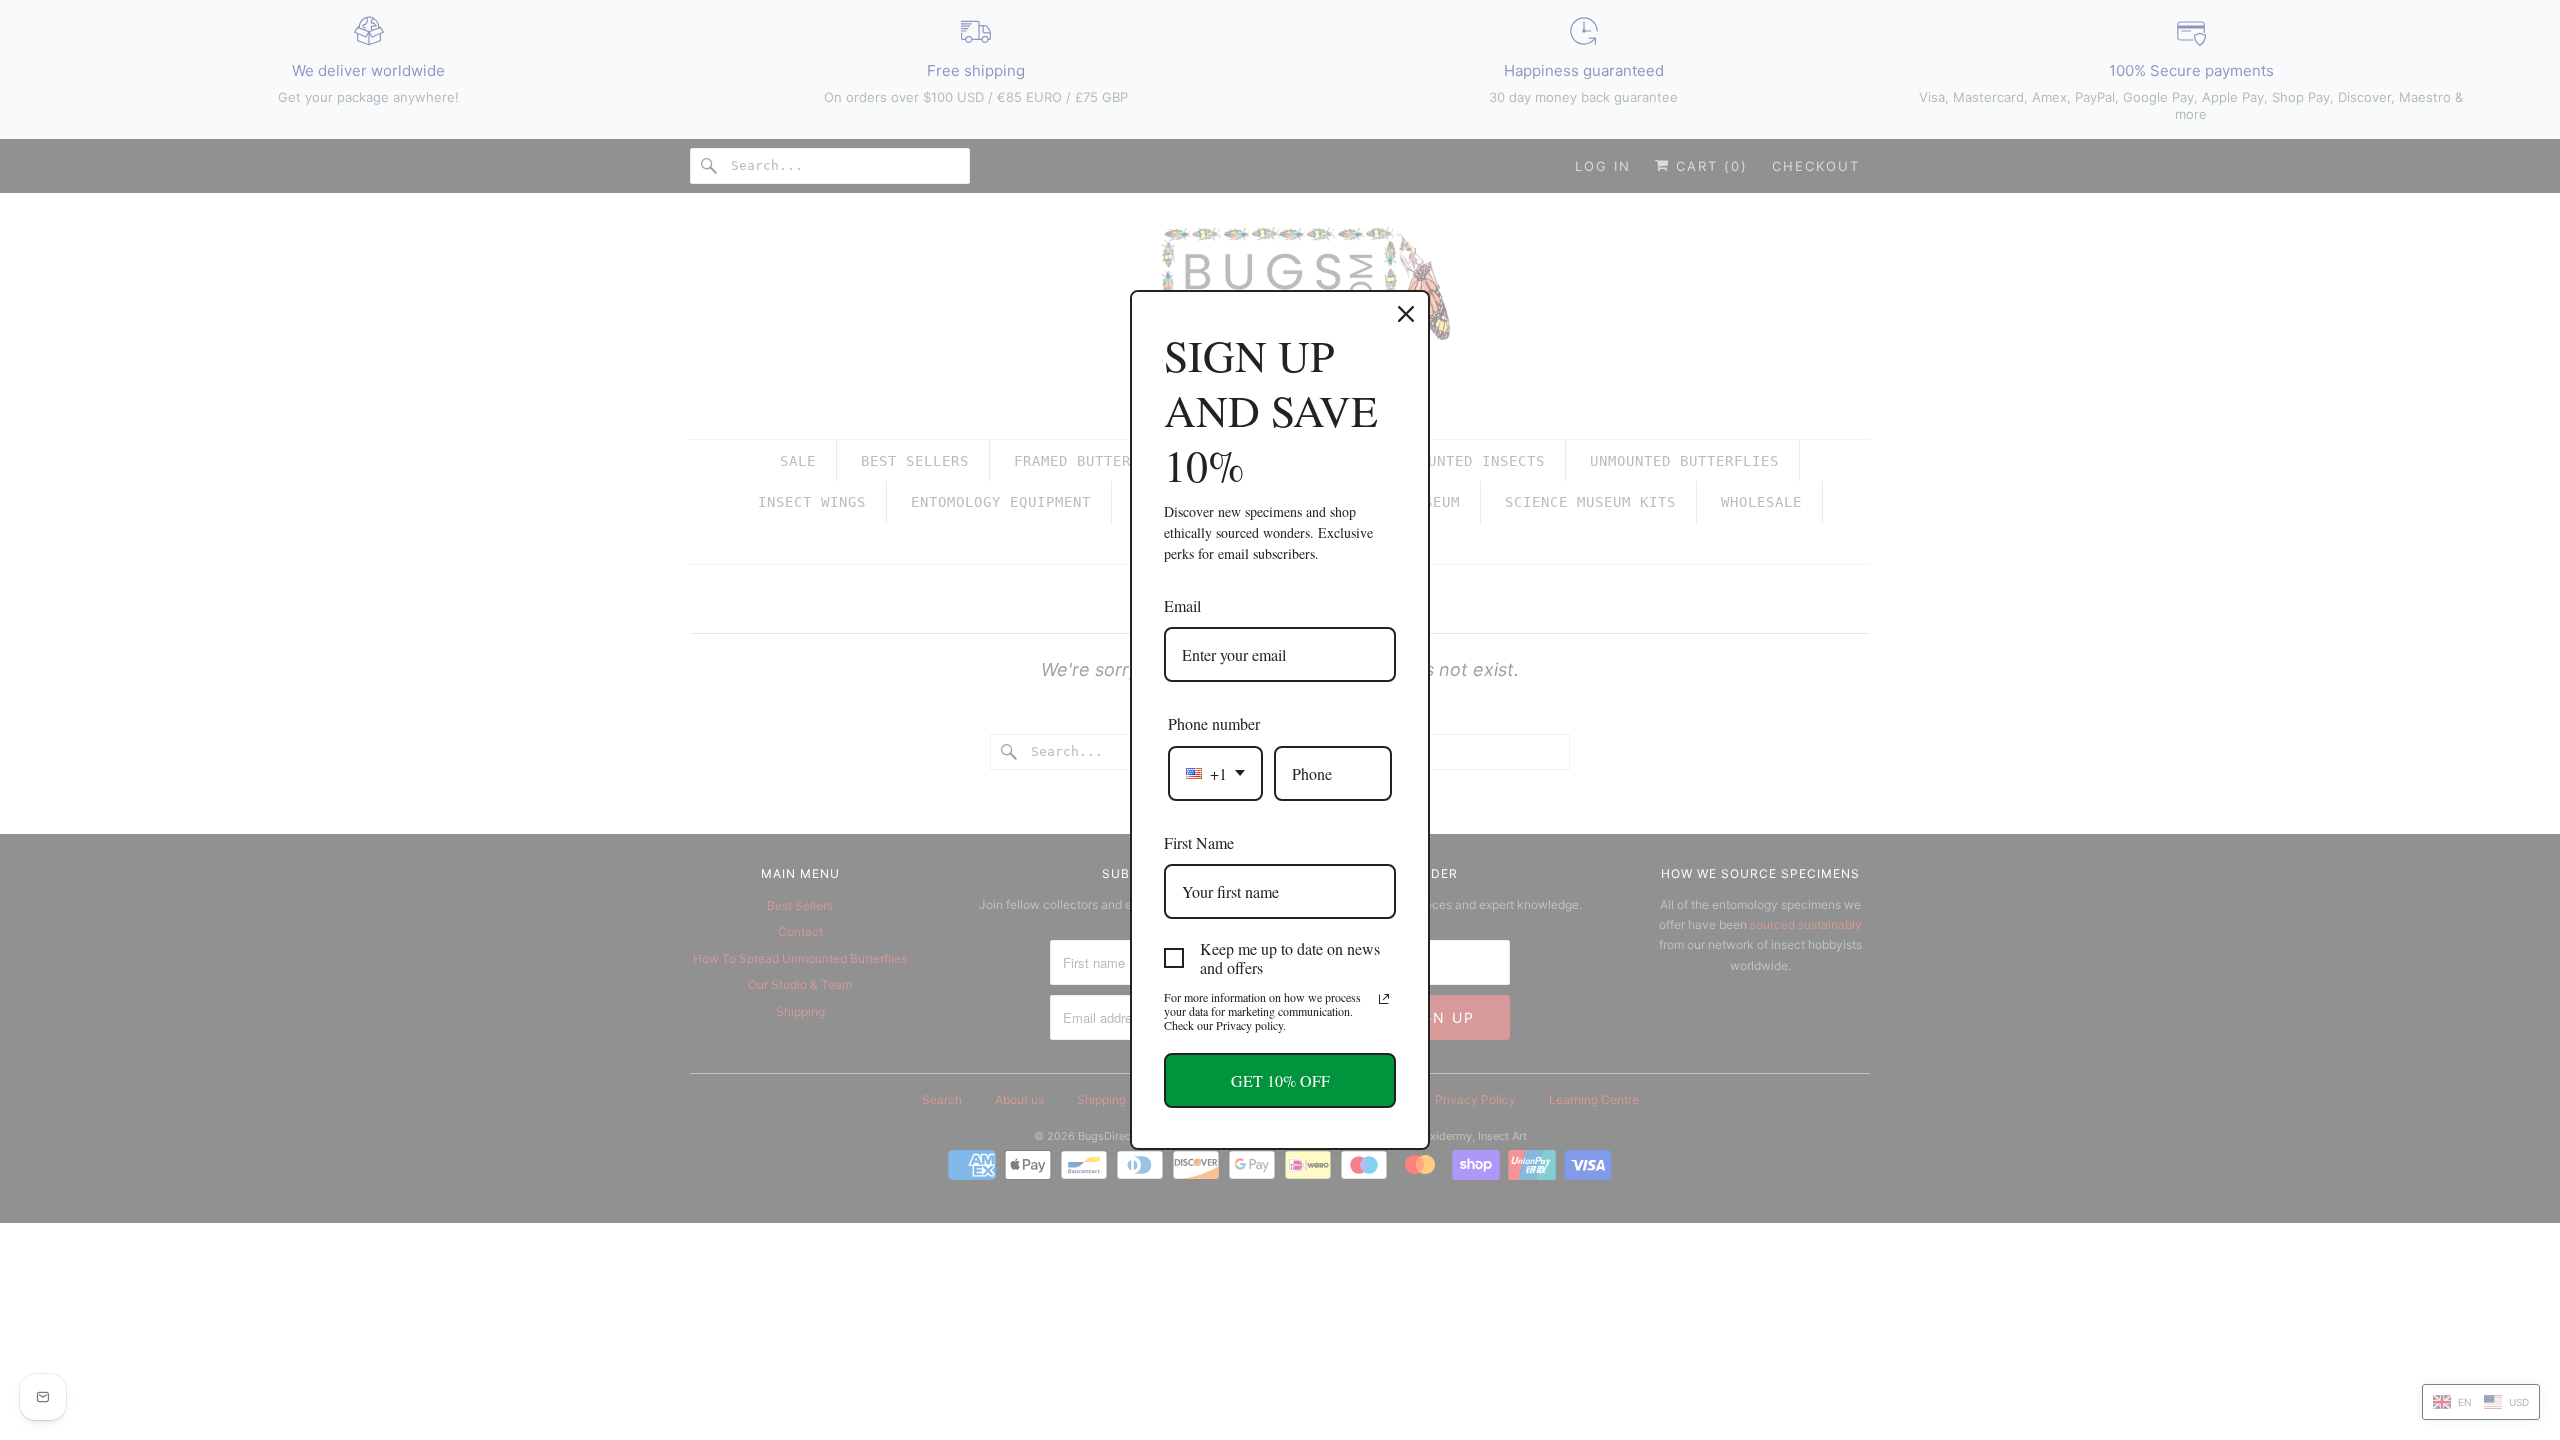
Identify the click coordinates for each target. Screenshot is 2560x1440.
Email (1182, 605)
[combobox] (1215, 773)
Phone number (1214, 723)
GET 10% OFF (1280, 1080)
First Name (1199, 842)
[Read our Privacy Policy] (1384, 999)
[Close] (1406, 314)
